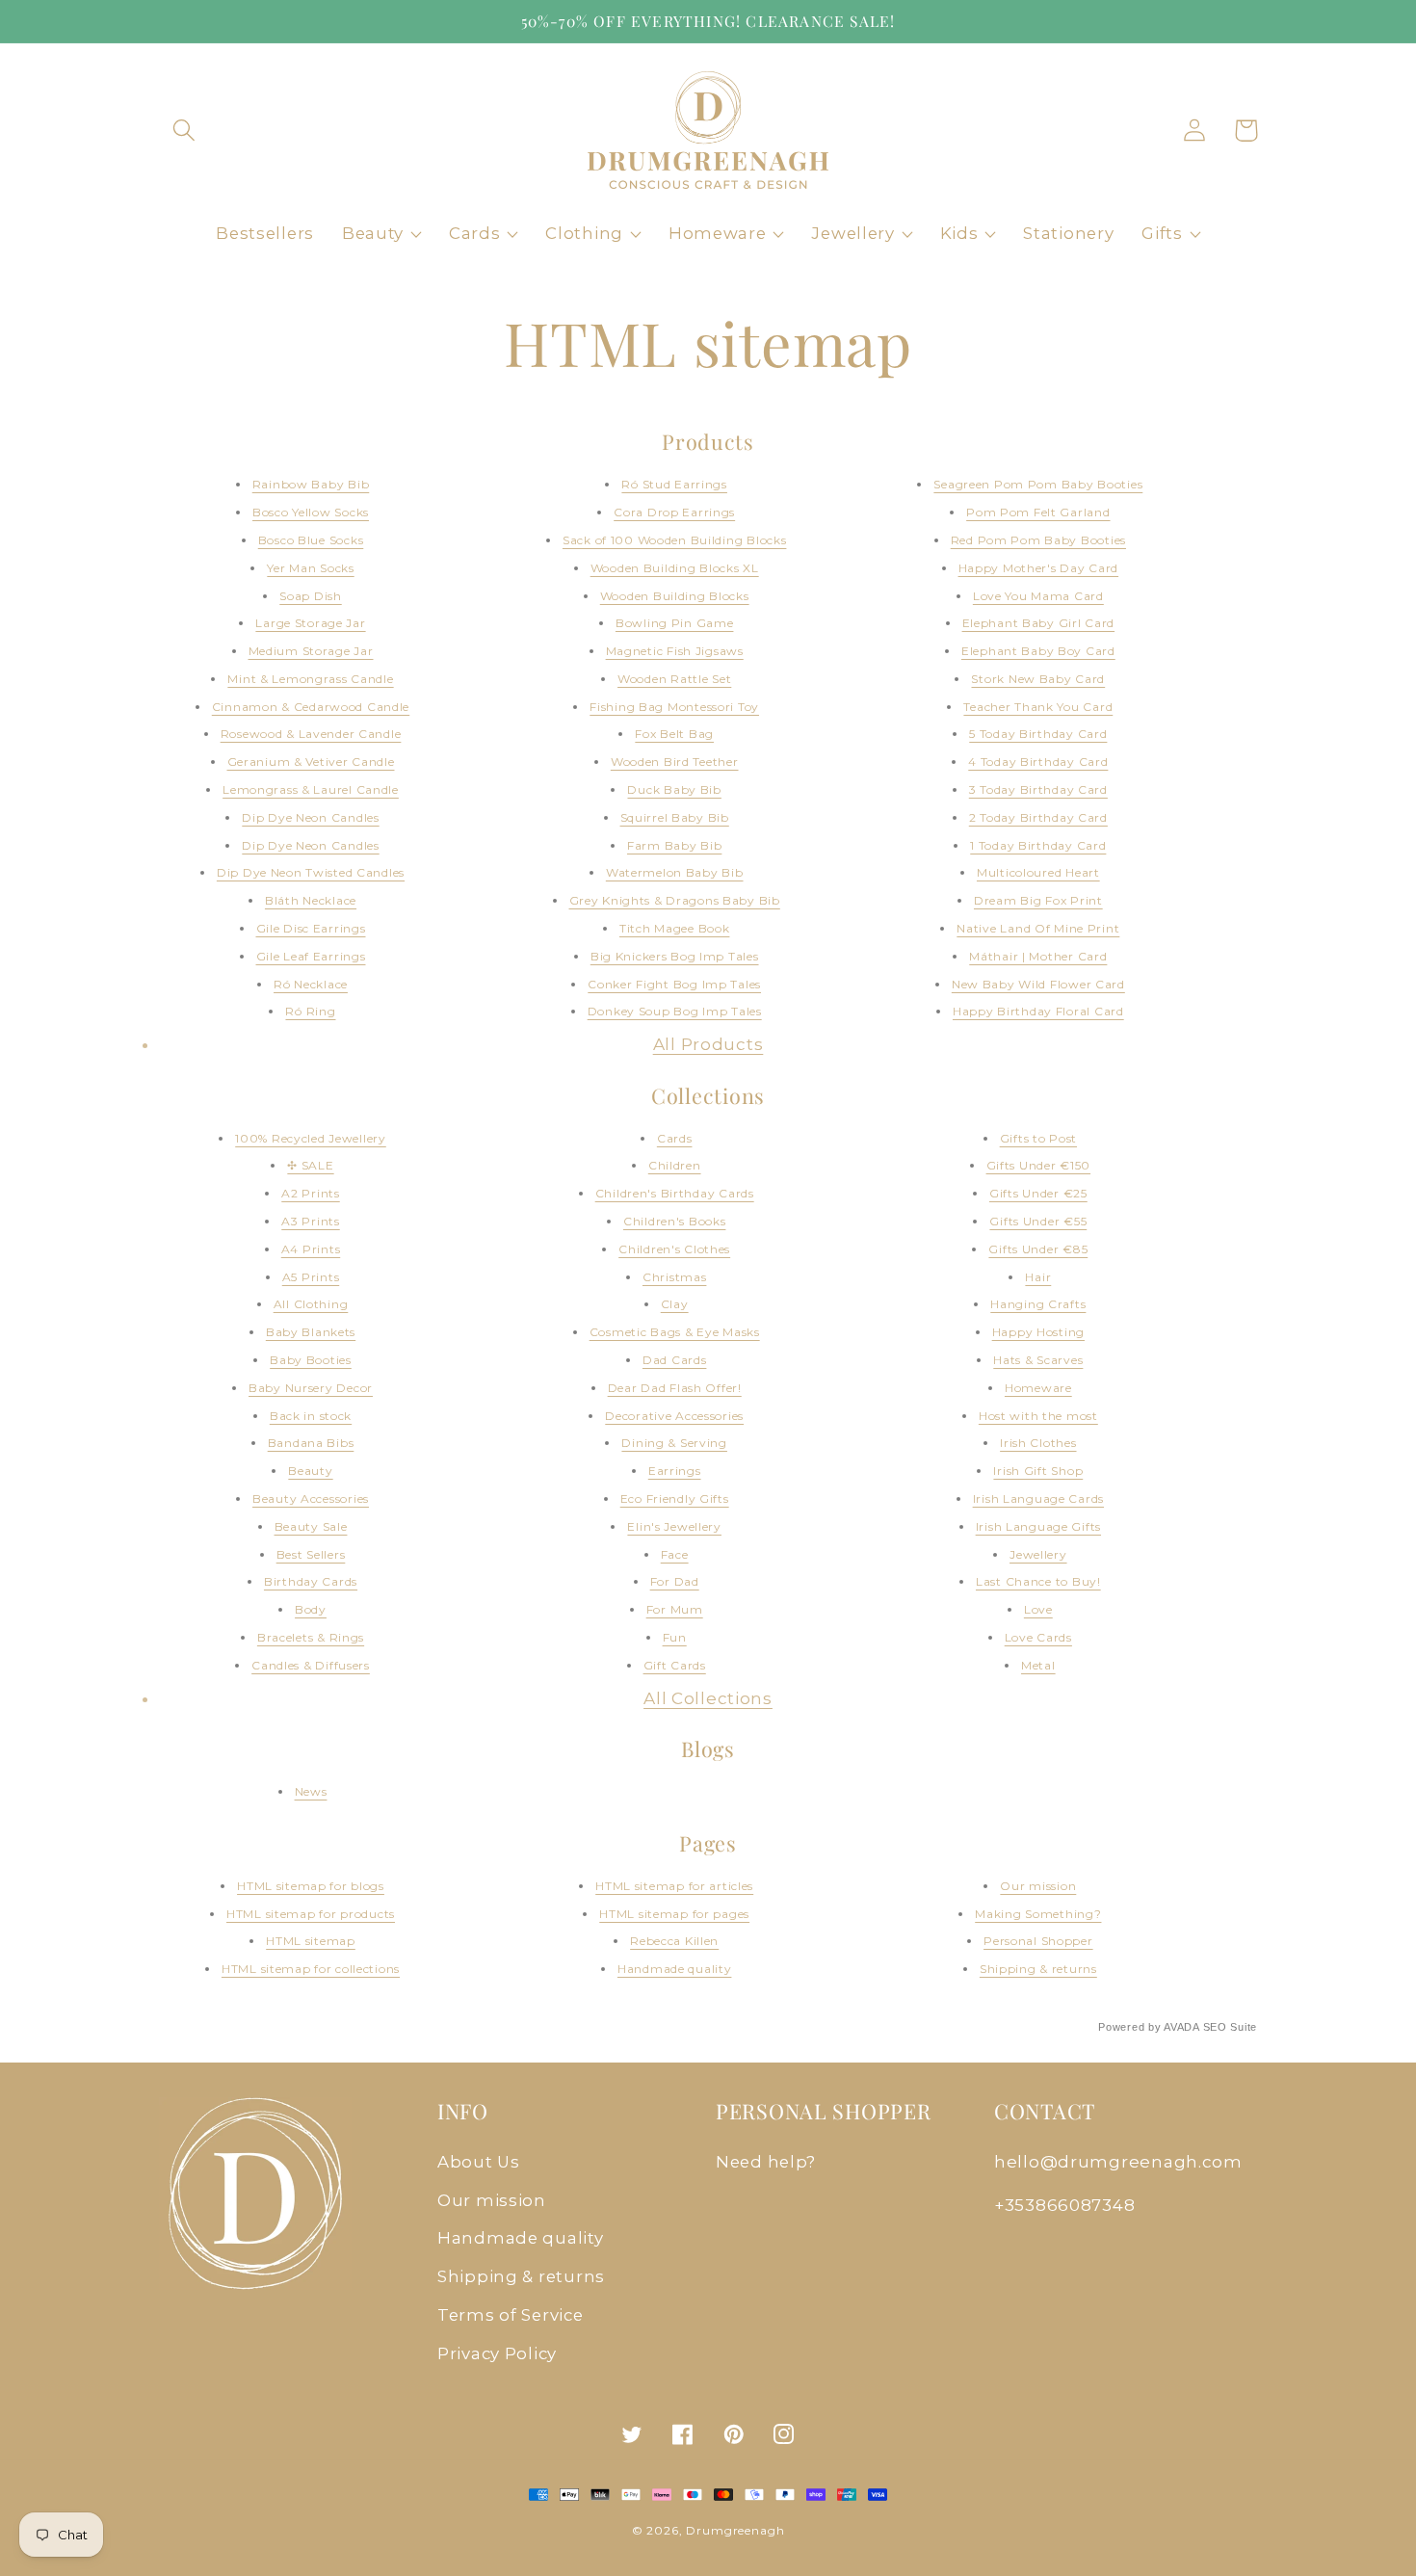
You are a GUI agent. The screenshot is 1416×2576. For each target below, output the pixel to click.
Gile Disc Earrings (311, 928)
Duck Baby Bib (674, 789)
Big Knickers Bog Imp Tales (675, 956)
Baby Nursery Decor (311, 1388)
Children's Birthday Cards (675, 1193)
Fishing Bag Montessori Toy (674, 707)
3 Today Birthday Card (1038, 789)
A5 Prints (311, 1277)
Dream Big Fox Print (1038, 900)
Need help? (766, 2162)
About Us (479, 2162)
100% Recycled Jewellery (311, 1138)
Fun (675, 1637)
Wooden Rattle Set (674, 679)
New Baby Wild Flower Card (1038, 984)
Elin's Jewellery (674, 1526)
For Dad (675, 1581)
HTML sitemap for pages (674, 1914)
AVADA (1181, 2027)
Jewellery (1038, 1554)
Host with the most (1038, 1416)
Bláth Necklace (311, 900)
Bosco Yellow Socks (311, 512)
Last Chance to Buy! (1038, 1581)
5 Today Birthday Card (1038, 734)
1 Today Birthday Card (1038, 845)
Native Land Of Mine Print (1038, 928)
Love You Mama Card (1038, 596)
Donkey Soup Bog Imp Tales (675, 1011)
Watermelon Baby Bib (675, 872)
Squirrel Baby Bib (675, 817)
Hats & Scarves (1038, 1360)
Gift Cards (675, 1665)
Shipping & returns (1038, 1969)
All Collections (708, 1698)
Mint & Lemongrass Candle (310, 679)
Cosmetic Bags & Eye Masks (675, 1332)
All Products (708, 1044)
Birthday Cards (311, 1581)
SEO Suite (1230, 2027)
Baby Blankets (311, 1332)
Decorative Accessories (674, 1416)
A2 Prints (310, 1193)
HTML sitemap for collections (311, 1969)
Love (1038, 1609)
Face (675, 1554)
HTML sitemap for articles (674, 1886)
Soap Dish (310, 596)
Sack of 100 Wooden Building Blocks (674, 540)
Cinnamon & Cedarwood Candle (311, 707)
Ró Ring (310, 1011)
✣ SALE (310, 1165)
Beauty (310, 1471)
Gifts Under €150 (1039, 1165)
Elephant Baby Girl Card (1039, 623)
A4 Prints (311, 1249)
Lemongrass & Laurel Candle (311, 789)
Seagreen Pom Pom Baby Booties (1038, 484)
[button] (184, 131)
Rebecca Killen (674, 1941)
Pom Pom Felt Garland (1038, 512)
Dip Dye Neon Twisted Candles (311, 872)
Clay (675, 1304)
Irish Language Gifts (1038, 1526)
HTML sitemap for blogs (311, 1886)
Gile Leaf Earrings (311, 956)
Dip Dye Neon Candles (310, 817)
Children (675, 1165)
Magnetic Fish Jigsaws (675, 651)
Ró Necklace (311, 984)
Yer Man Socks (310, 568)
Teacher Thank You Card (1038, 707)
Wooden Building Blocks (675, 596)
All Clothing (311, 1304)
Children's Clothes (674, 1249)
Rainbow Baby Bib (311, 484)
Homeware (1038, 1388)
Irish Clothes (1038, 1443)
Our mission (1038, 1886)
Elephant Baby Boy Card (1038, 651)
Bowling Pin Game (675, 623)
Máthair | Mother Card (1038, 956)
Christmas (674, 1277)
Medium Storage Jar (311, 651)
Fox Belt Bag (674, 734)
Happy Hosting (1038, 1332)
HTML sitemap (311, 1941)
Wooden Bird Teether (675, 762)
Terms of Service (511, 2315)
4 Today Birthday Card (1038, 762)
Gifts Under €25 (1038, 1193)
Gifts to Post (1038, 1138)
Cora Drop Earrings (674, 512)
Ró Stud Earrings (674, 484)
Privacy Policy (497, 2353)
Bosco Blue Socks (311, 540)
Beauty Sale (311, 1526)
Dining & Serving (674, 1443)
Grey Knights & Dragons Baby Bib (675, 900)
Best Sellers (311, 1554)
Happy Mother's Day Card (1039, 568)
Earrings (675, 1471)
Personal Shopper (1038, 1941)
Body (311, 1609)
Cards (675, 1138)
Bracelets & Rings (311, 1637)
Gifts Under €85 (1038, 1249)
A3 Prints (310, 1221)
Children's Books (675, 1221)
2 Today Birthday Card (1038, 817)
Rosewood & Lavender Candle (311, 734)
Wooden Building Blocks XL (675, 568)
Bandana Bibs (311, 1443)
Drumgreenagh (735, 2530)
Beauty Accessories (311, 1498)
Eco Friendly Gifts (675, 1498)
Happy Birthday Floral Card (1038, 1011)
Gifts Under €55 (1038, 1221)
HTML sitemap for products (311, 1914)
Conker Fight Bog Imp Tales (674, 984)
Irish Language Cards (1038, 1498)
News (311, 1791)
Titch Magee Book (675, 928)
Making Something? (1038, 1914)
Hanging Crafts (1038, 1304)
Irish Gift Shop (1038, 1471)
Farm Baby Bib (674, 845)
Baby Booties (311, 1360)
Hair (1038, 1277)
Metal (1038, 1665)
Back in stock (311, 1416)
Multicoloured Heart (1038, 872)
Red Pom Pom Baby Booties (1038, 540)
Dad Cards (674, 1360)
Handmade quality (675, 1969)
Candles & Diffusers (311, 1665)
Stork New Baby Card (1038, 679)
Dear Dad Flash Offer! (675, 1388)
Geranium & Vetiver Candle (311, 762)
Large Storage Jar (310, 623)
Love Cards (1038, 1637)
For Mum (675, 1609)
